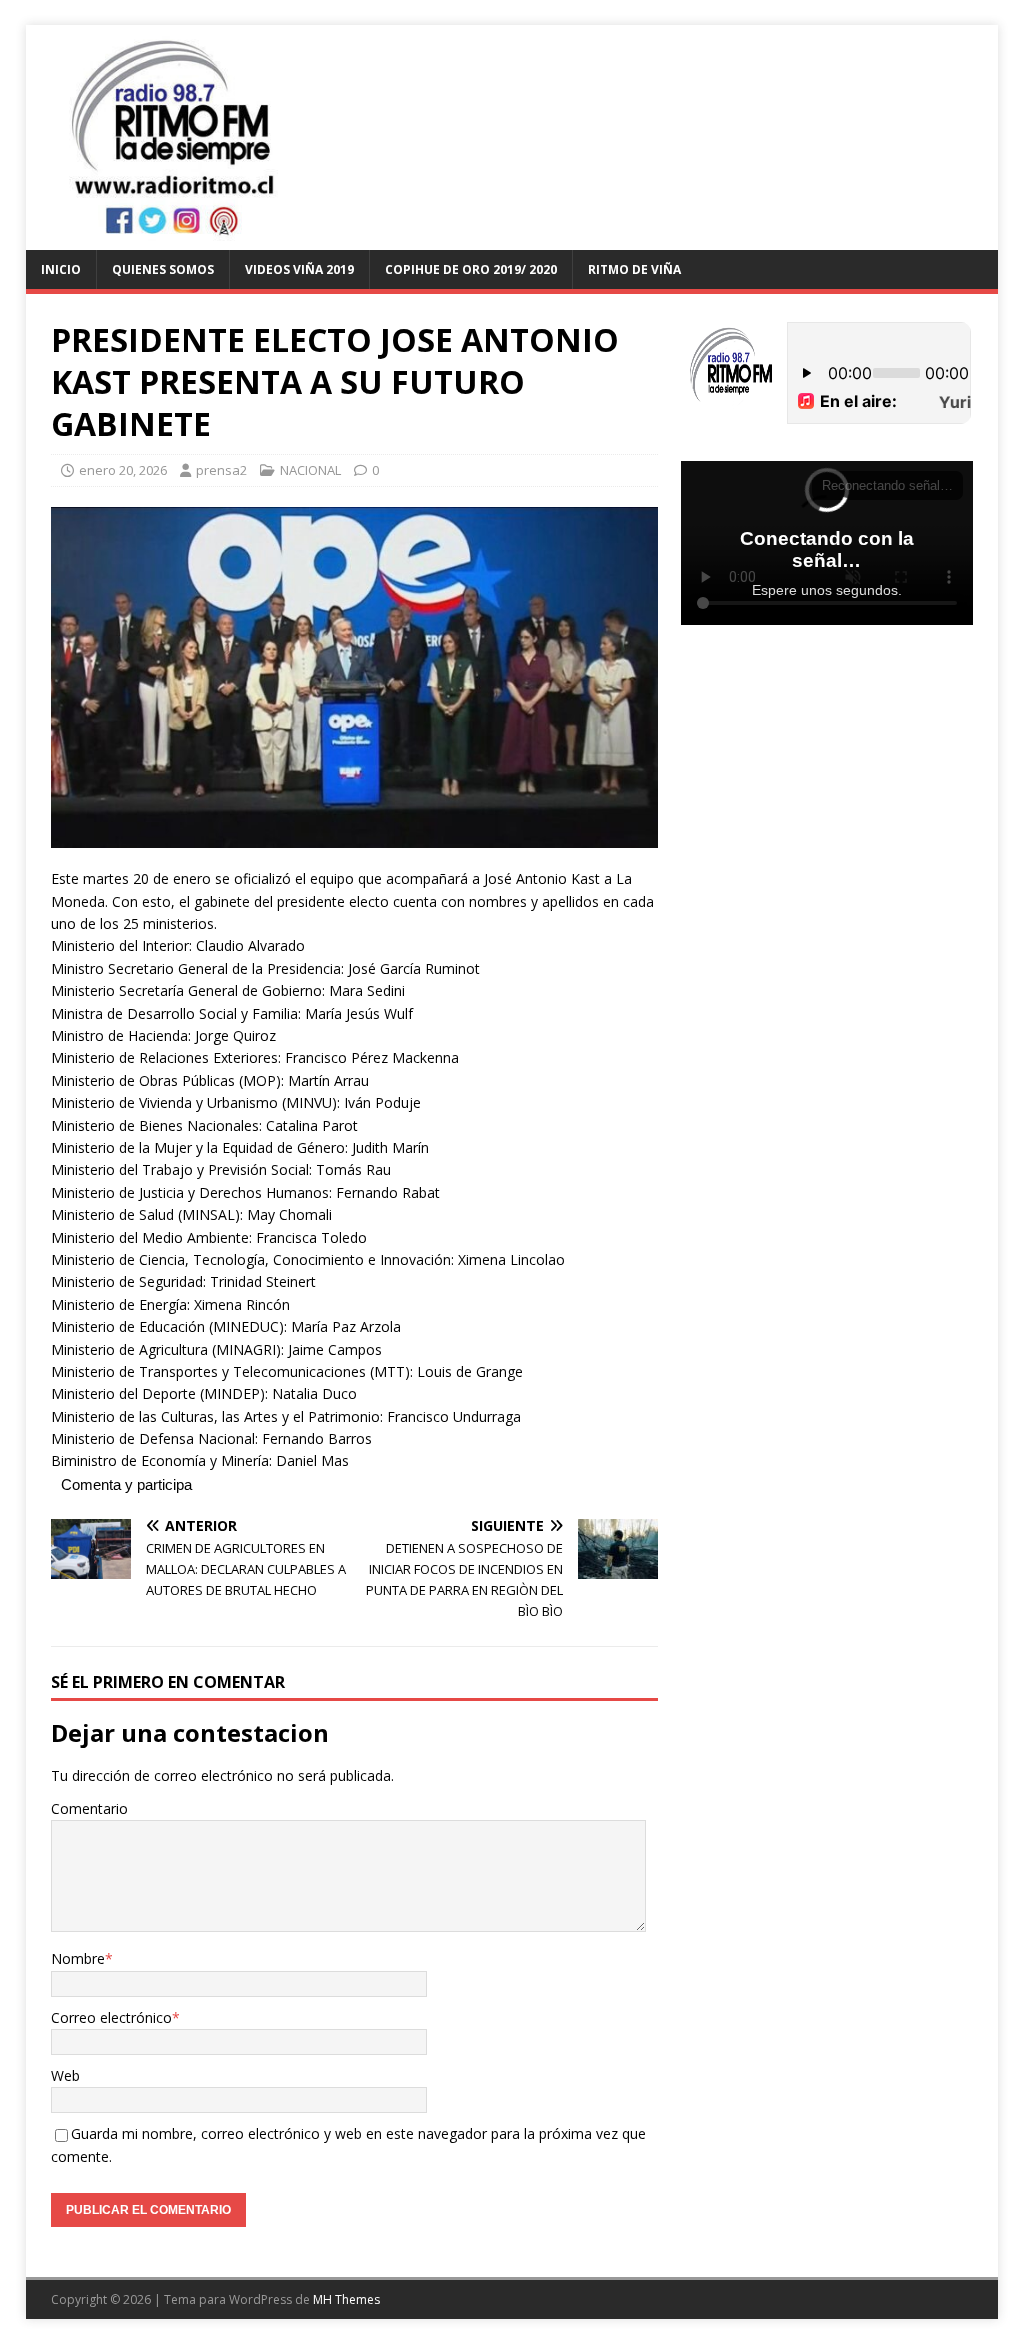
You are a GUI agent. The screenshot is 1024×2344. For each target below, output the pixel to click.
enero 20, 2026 (123, 470)
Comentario (89, 1808)
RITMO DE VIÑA (634, 269)
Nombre (78, 1958)
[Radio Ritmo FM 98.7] (512, 238)
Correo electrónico (111, 2017)
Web (65, 2075)
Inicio (61, 269)
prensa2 (221, 470)
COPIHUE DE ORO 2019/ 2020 (471, 269)
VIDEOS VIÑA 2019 (299, 269)
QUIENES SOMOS (163, 269)
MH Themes (346, 2299)
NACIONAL (310, 470)
